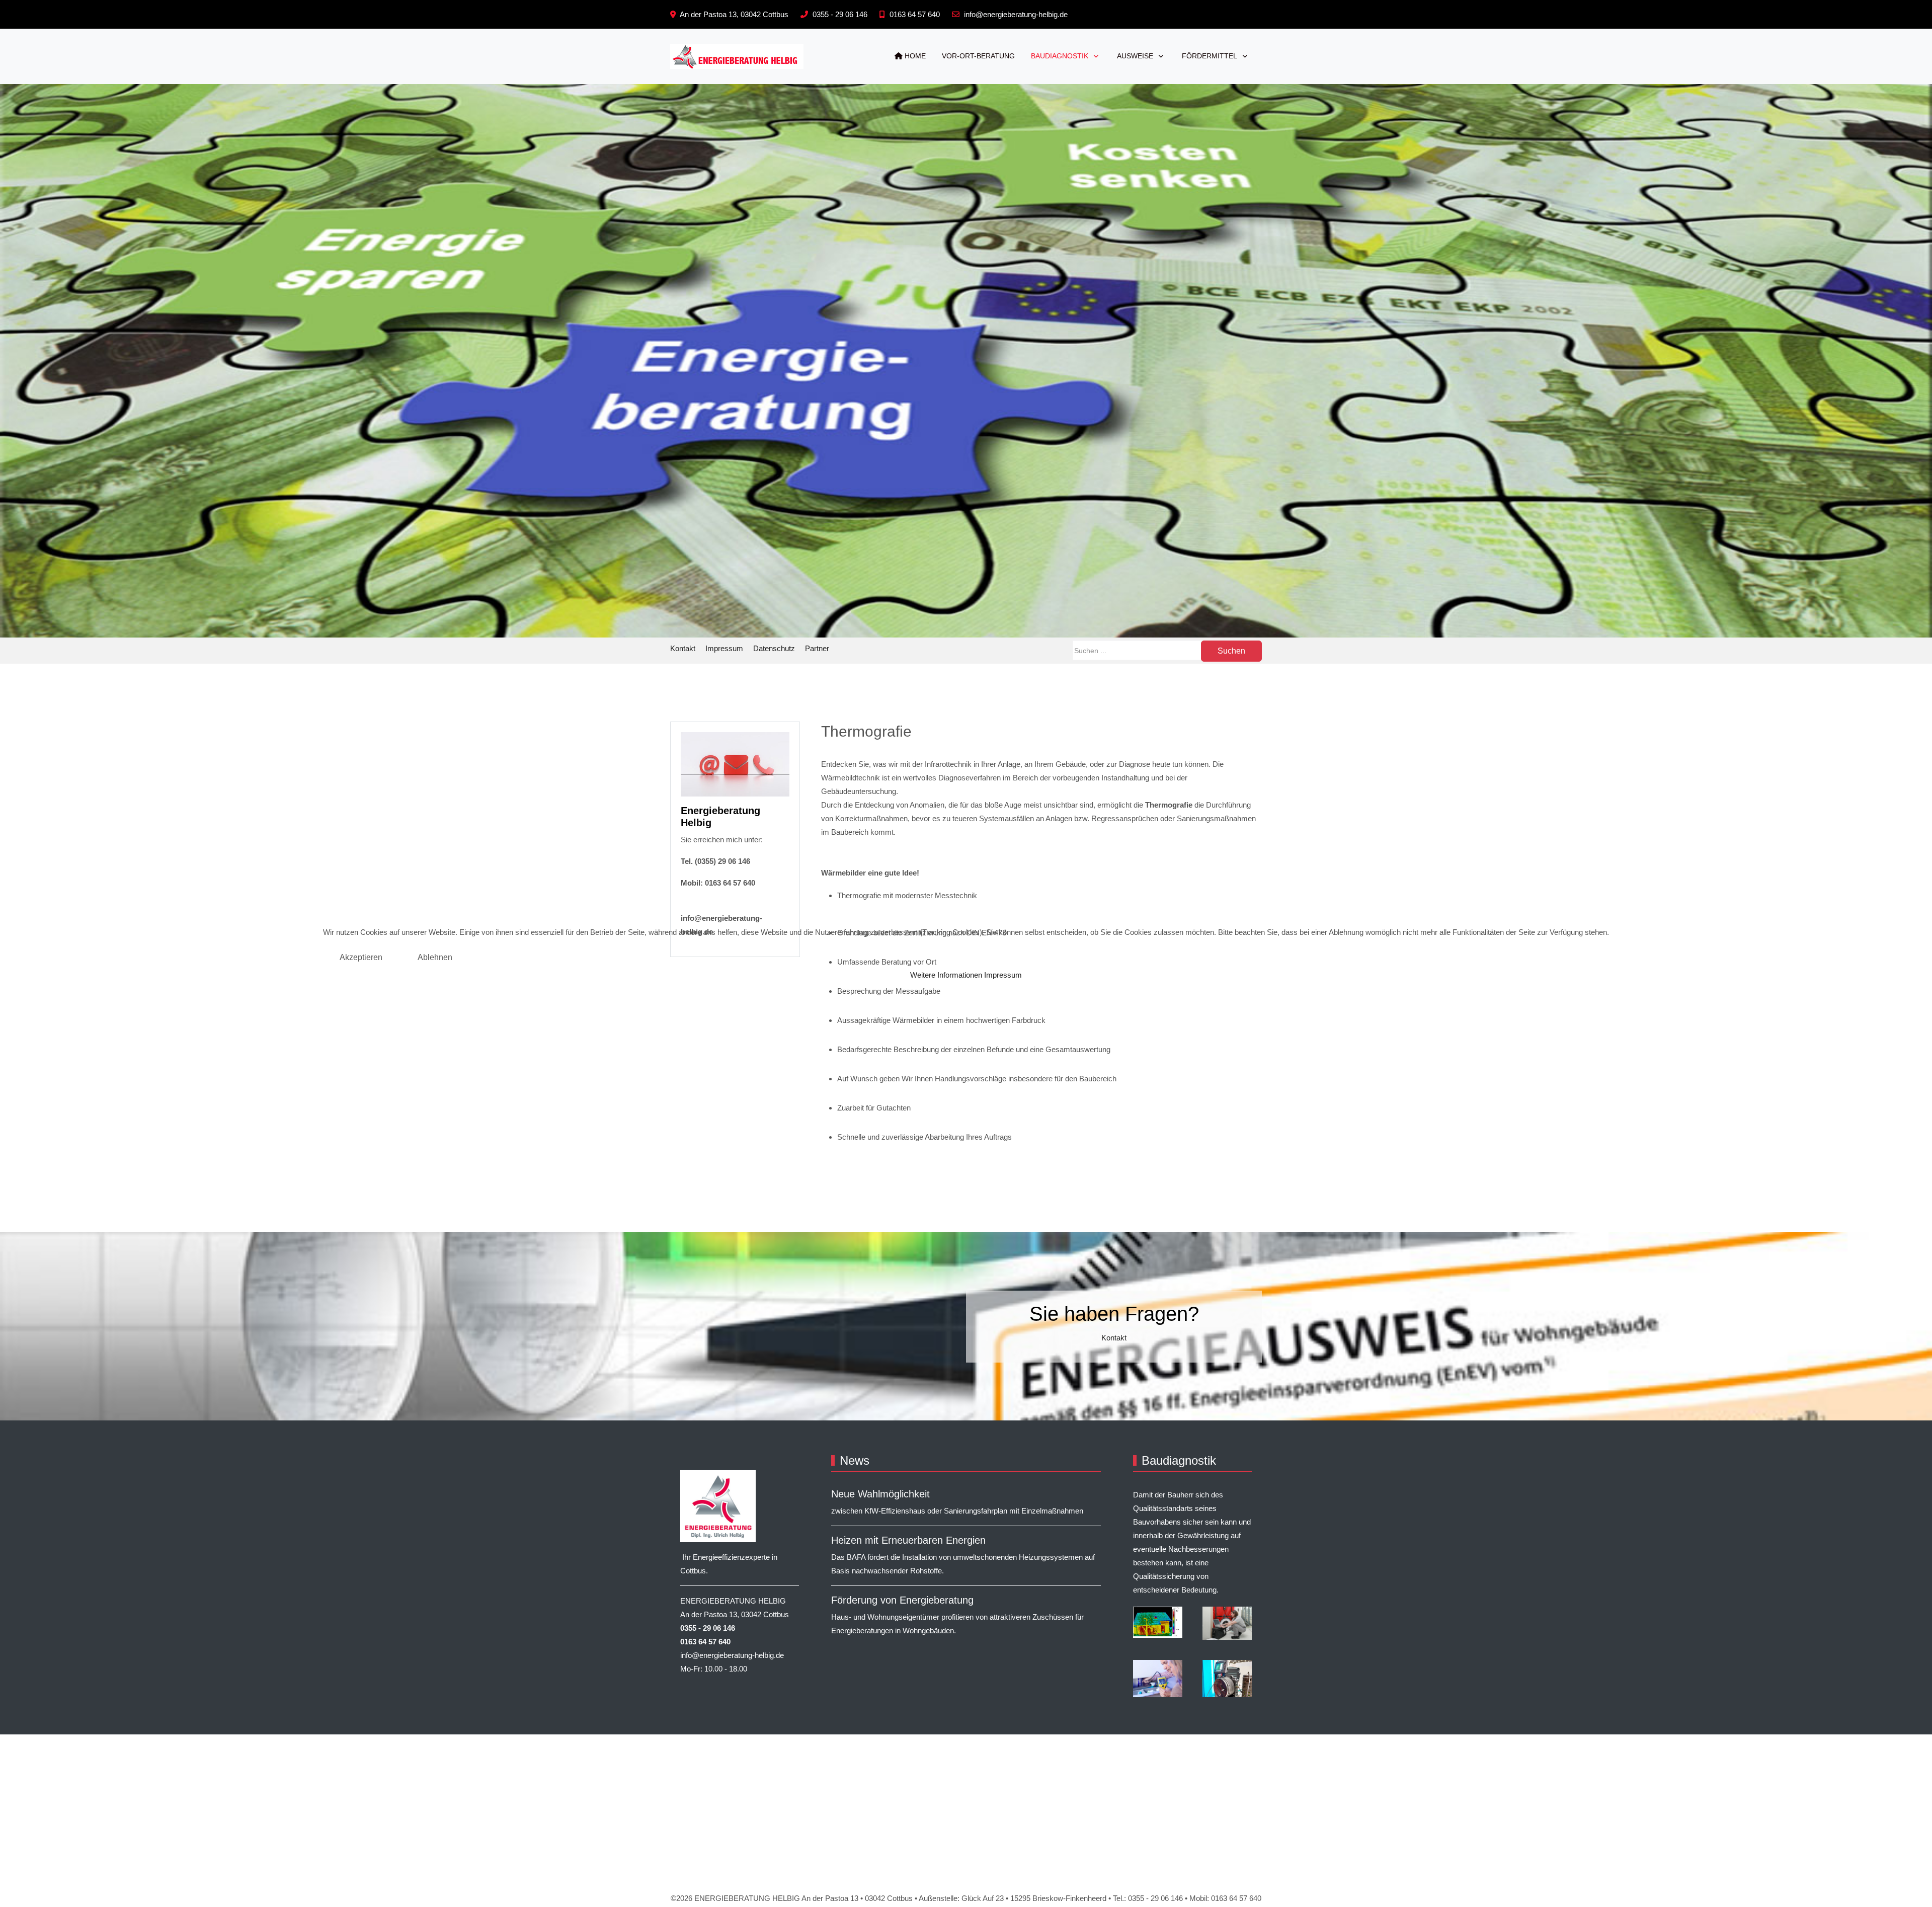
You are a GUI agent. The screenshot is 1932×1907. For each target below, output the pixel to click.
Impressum (1003, 975)
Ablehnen (435, 957)
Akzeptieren (361, 957)
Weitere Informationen (946, 975)
